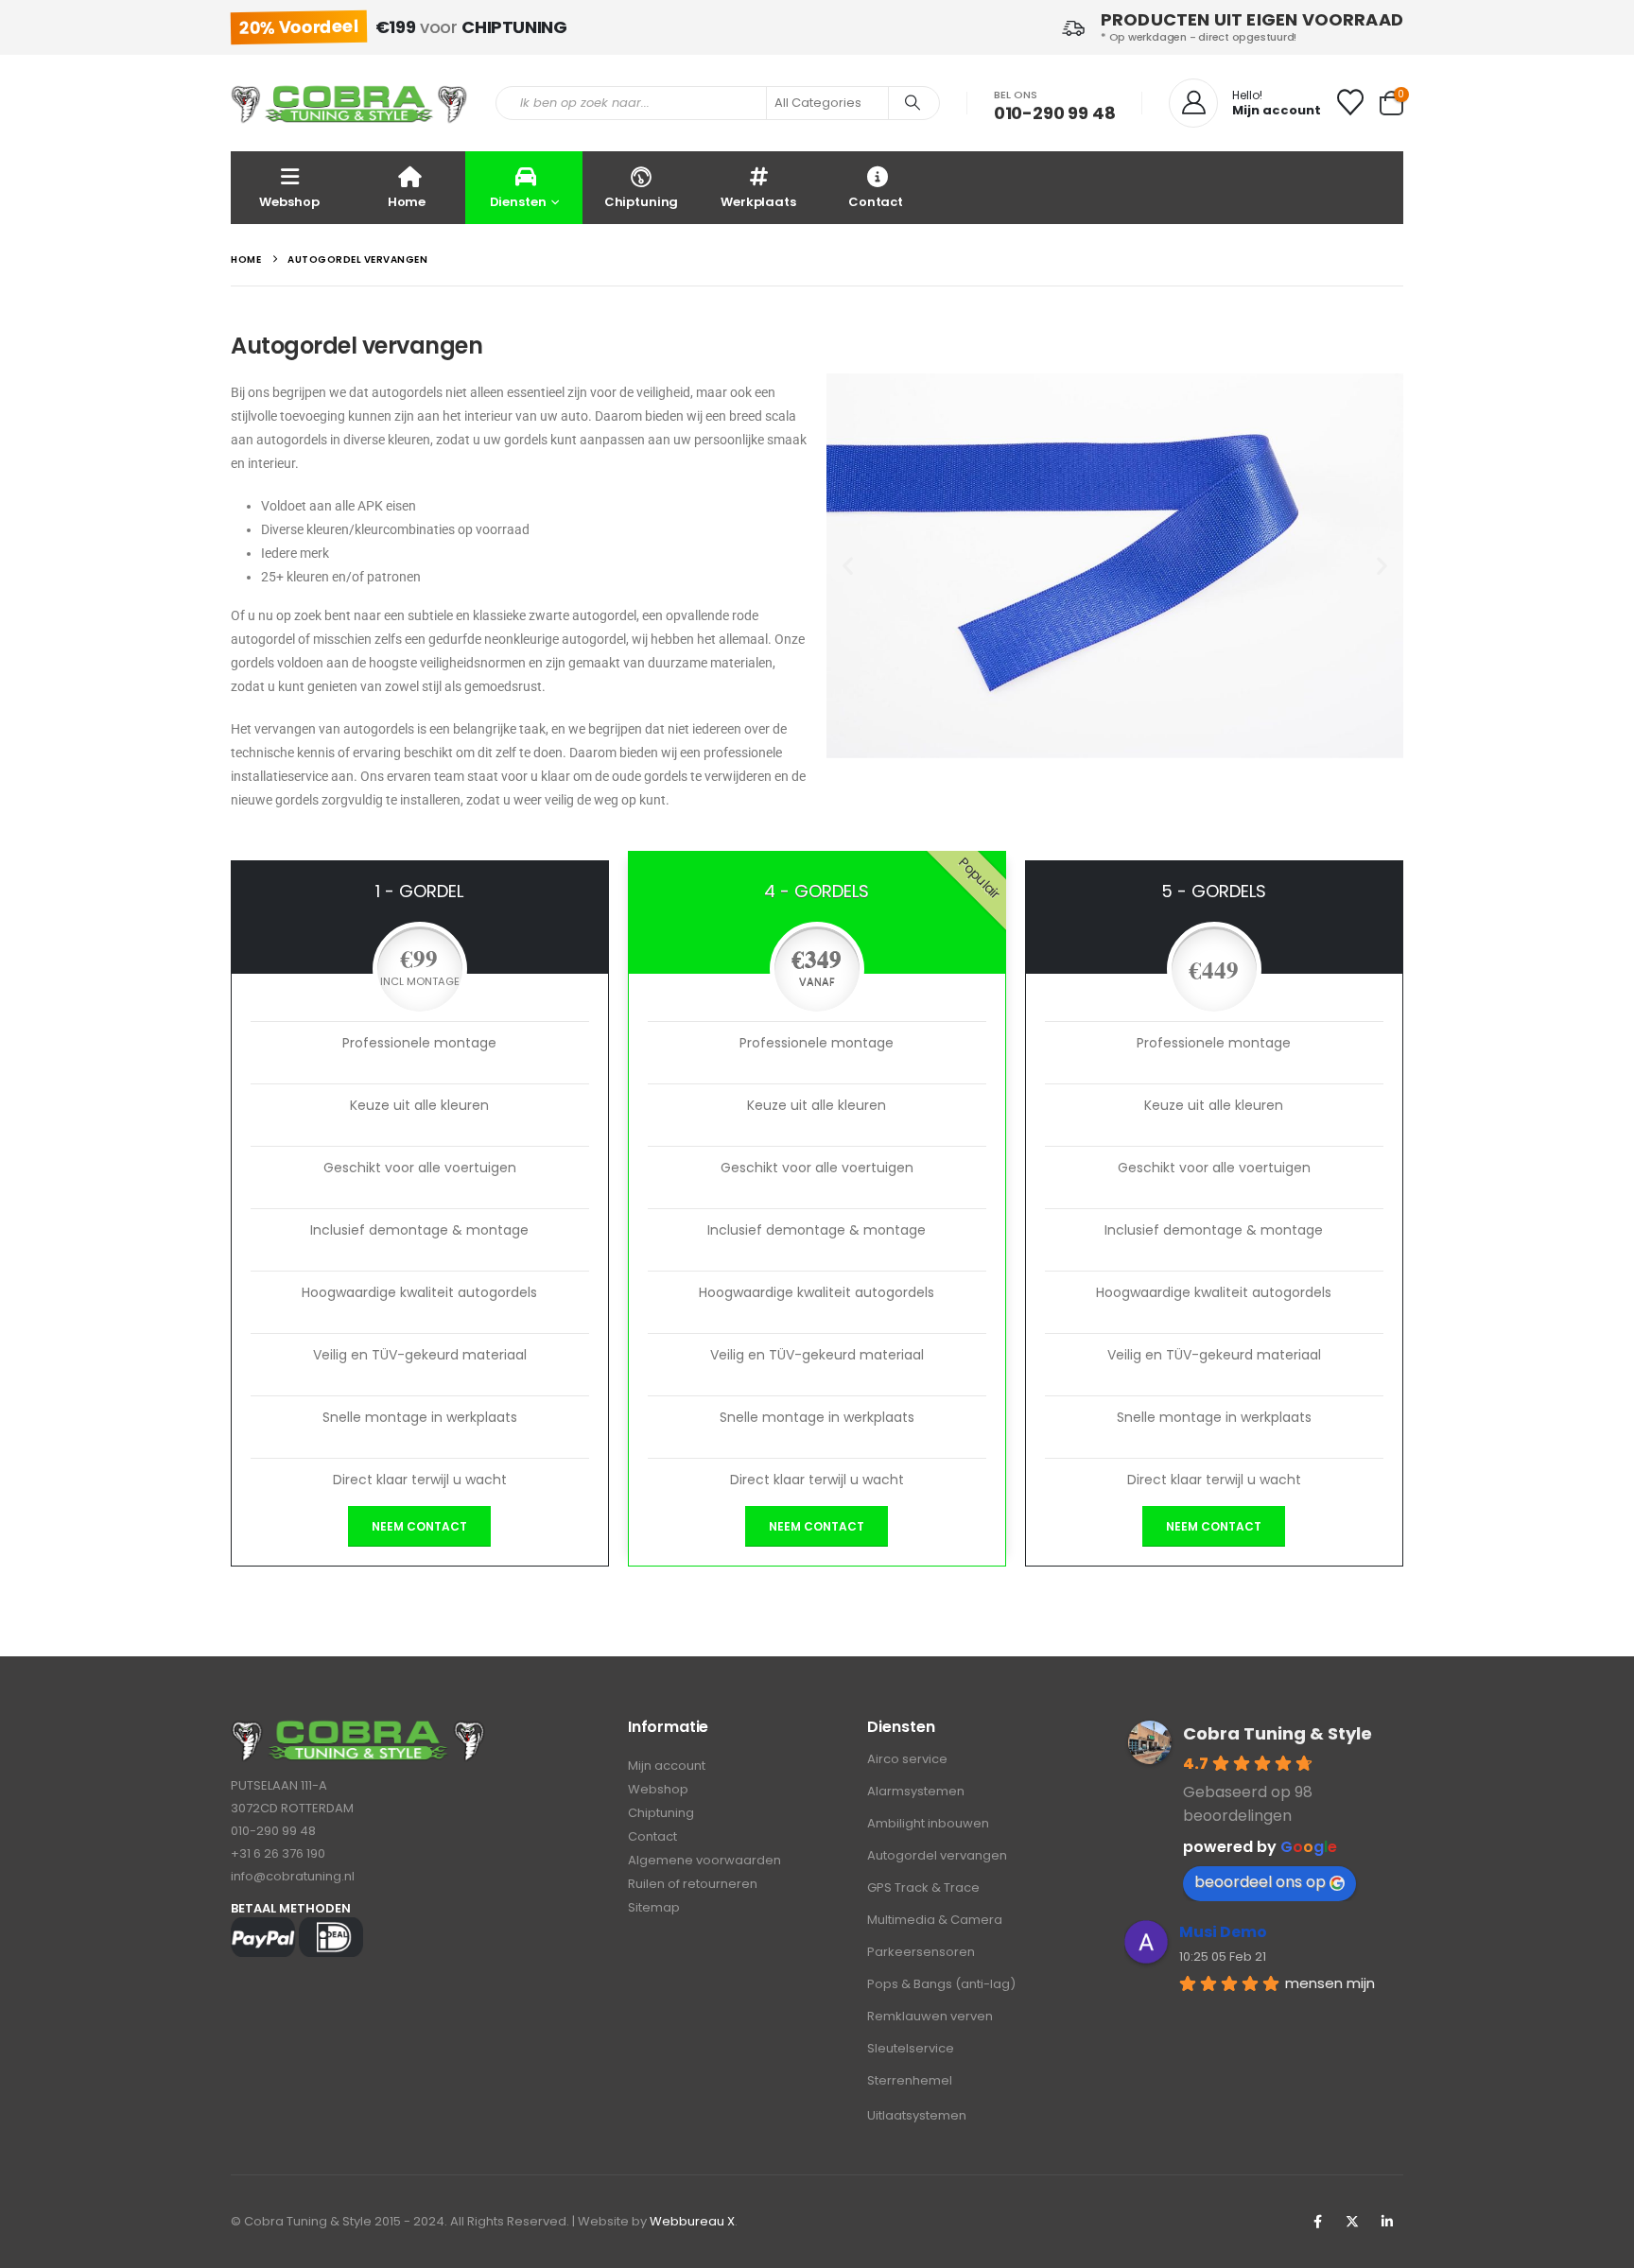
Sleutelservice (911, 2048)
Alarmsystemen (916, 1791)
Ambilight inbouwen (928, 1823)
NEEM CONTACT (419, 1526)
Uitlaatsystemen (917, 2115)
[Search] (913, 103)
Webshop (289, 202)
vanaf (817, 981)
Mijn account (667, 1766)
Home (407, 202)
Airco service (907, 1759)
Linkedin (1387, 2222)
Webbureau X (692, 2221)
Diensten (518, 202)
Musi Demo (1223, 1932)
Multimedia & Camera (935, 1920)
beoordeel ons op (1260, 1882)
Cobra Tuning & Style (1278, 1733)
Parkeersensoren (921, 1952)
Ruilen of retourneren (693, 1884)
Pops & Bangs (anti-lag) (941, 1984)
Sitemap (654, 1907)
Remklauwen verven (930, 2016)
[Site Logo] (349, 104)
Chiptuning (642, 202)
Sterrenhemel (910, 2080)
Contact (876, 202)
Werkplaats (758, 202)
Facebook (1317, 2222)
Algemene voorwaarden (704, 1860)
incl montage (420, 981)
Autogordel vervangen (937, 1855)
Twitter (1352, 2222)
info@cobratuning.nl (293, 1876)
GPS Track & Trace (923, 1887)
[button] (848, 566)
